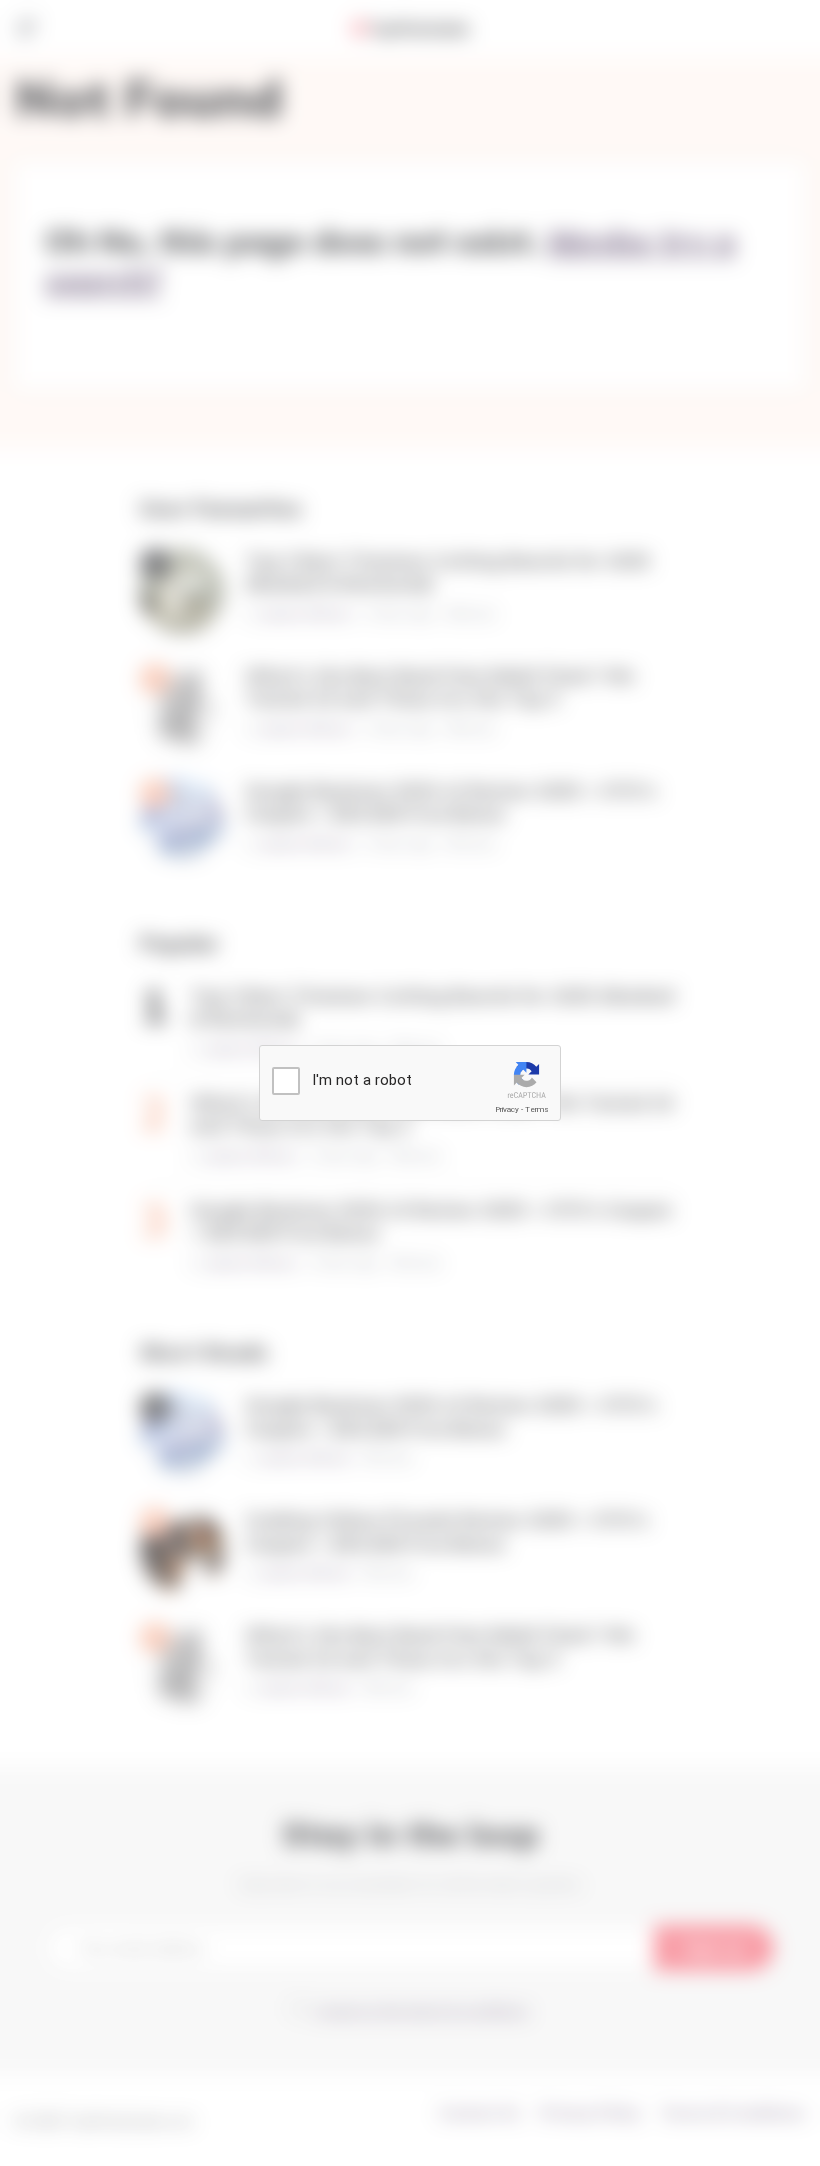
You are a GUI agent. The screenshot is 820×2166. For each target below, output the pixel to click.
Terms (537, 1109)
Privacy (507, 1109)
